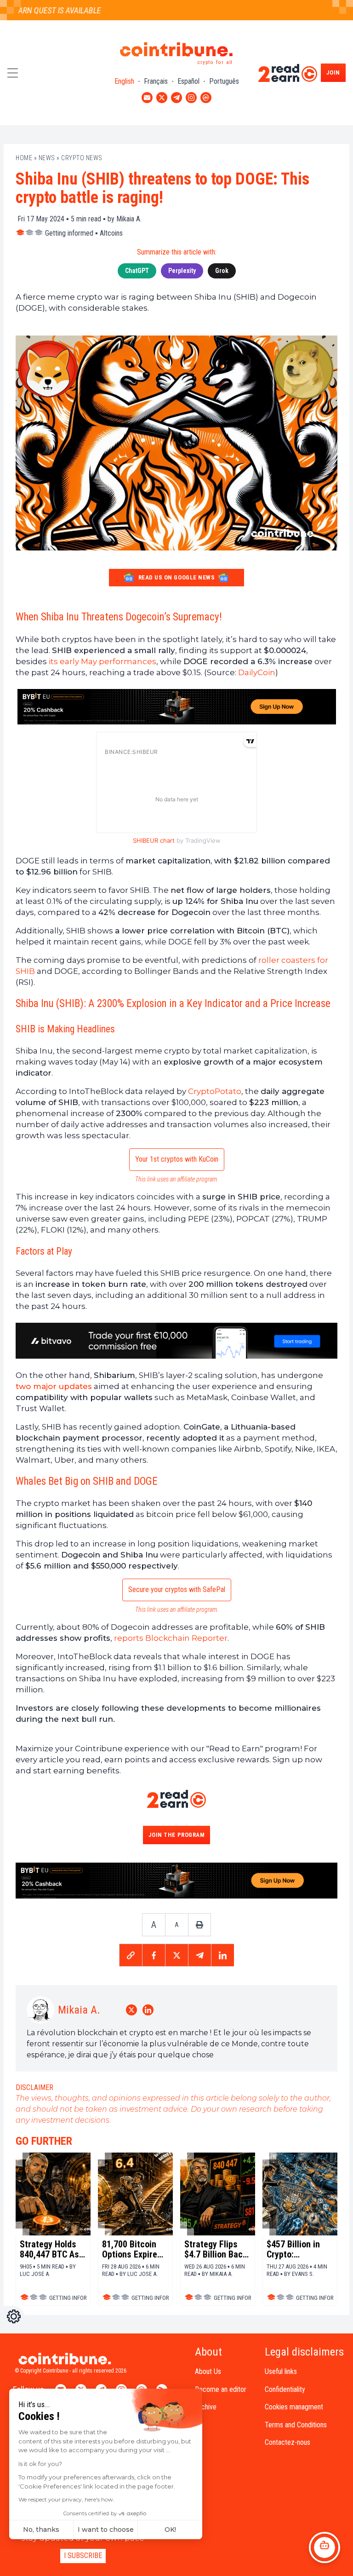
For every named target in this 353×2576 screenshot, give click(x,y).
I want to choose (106, 2530)
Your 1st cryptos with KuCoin (177, 1159)
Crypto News (82, 158)
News (47, 158)
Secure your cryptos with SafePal (177, 1589)
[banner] (176, 707)
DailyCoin (257, 672)
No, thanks (41, 2530)
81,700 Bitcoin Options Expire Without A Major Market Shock (132, 2249)
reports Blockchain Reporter (171, 1638)
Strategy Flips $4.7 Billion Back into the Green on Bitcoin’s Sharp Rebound (217, 2249)
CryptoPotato (215, 1091)
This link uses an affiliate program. (177, 1179)
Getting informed (69, 233)
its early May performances (102, 661)
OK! (170, 2530)
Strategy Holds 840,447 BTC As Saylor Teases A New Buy (50, 2249)
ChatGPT (137, 271)
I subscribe (83, 2556)
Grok (222, 271)
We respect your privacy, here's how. (66, 2499)
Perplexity (182, 271)
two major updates (54, 1386)
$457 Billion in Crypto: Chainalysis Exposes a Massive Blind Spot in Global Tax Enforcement (299, 2249)
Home (24, 158)
